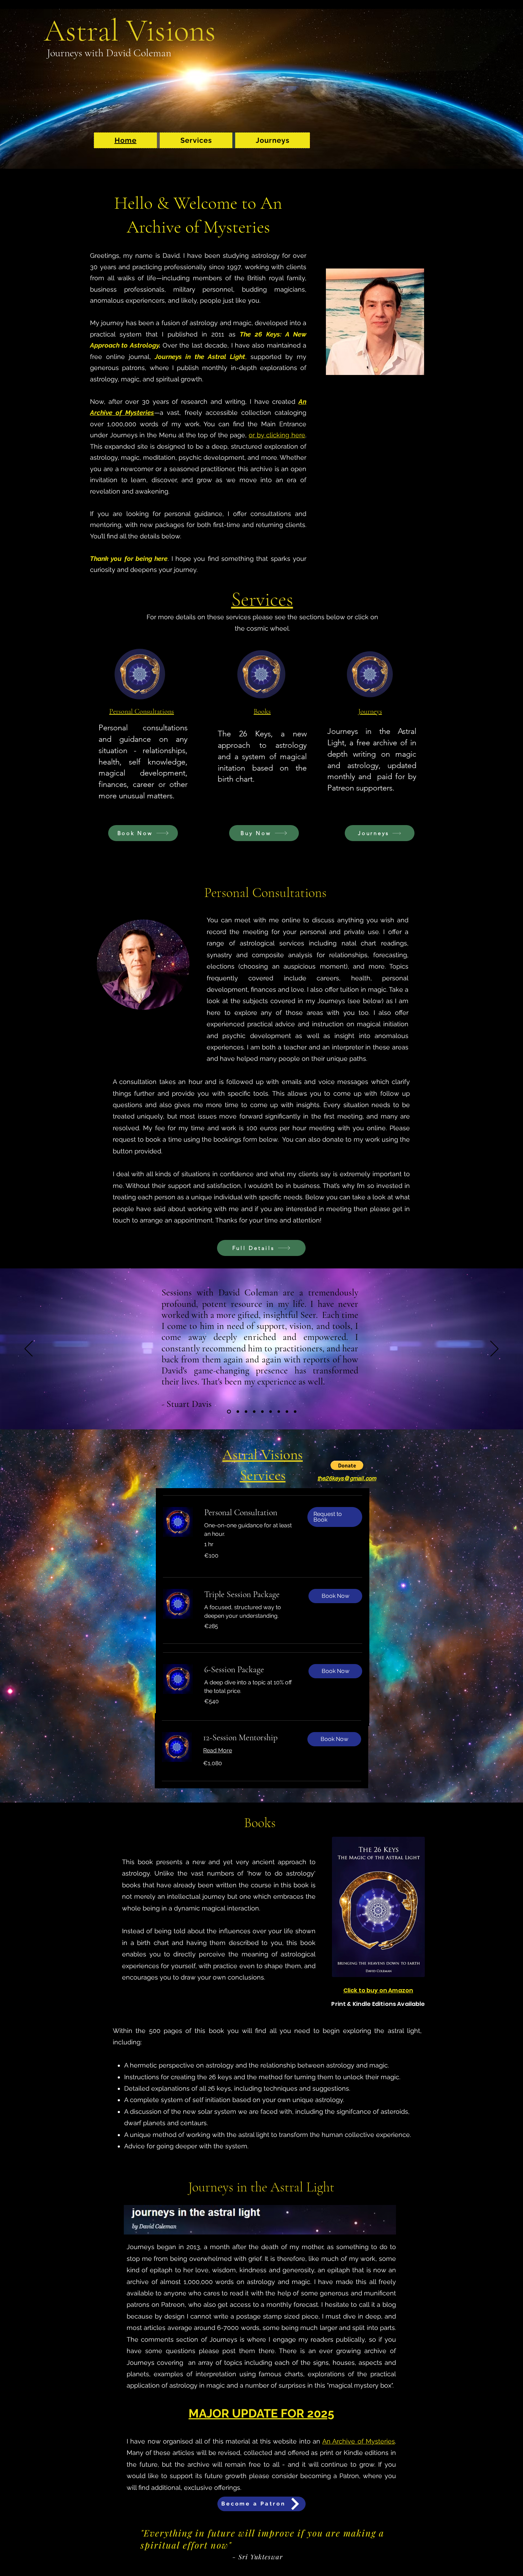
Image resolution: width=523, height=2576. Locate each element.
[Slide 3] (246, 1412)
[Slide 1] (229, 1412)
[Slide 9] (295, 1412)
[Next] (494, 1349)
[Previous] (29, 1349)
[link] (250, 1513)
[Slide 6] (271, 1412)
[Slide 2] (238, 1412)
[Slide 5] (262, 1412)
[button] (196, 140)
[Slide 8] (287, 1412)
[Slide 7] (279, 1412)
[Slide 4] (254, 1412)
